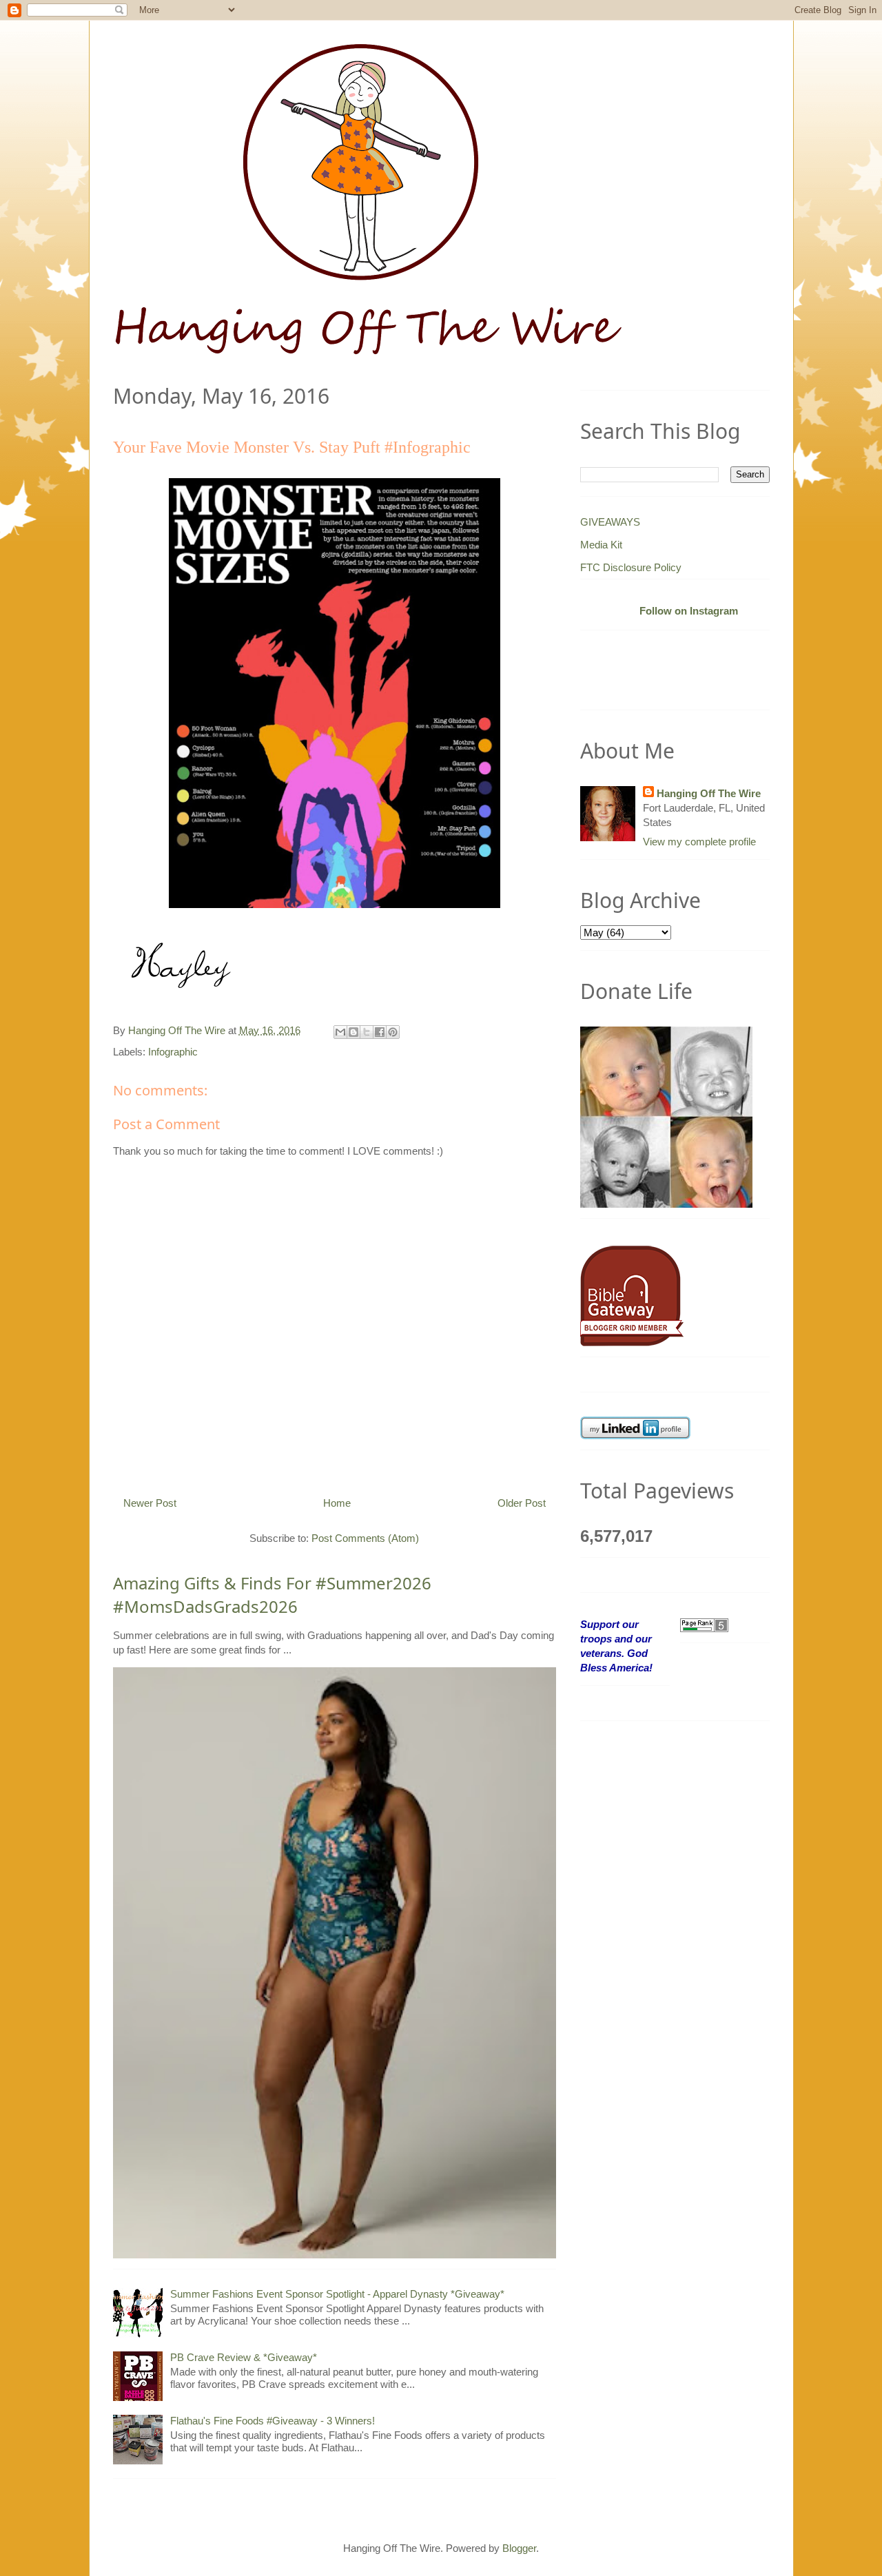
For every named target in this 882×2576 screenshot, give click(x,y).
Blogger (519, 2548)
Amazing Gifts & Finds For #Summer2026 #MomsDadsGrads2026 (272, 1595)
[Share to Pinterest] (393, 1032)
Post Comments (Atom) (365, 1538)
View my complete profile (699, 842)
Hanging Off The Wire (709, 793)
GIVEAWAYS (610, 522)
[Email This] (340, 1032)
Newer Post (150, 1503)
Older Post (522, 1503)
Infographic (173, 1052)
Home (337, 1503)
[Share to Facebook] (380, 1032)
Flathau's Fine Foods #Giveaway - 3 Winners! (273, 2421)
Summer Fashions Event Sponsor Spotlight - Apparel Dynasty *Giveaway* (337, 2294)
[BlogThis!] (353, 1032)
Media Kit (601, 545)
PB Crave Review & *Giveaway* (244, 2357)
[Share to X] (367, 1032)
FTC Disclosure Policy (631, 567)
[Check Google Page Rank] (704, 1624)
